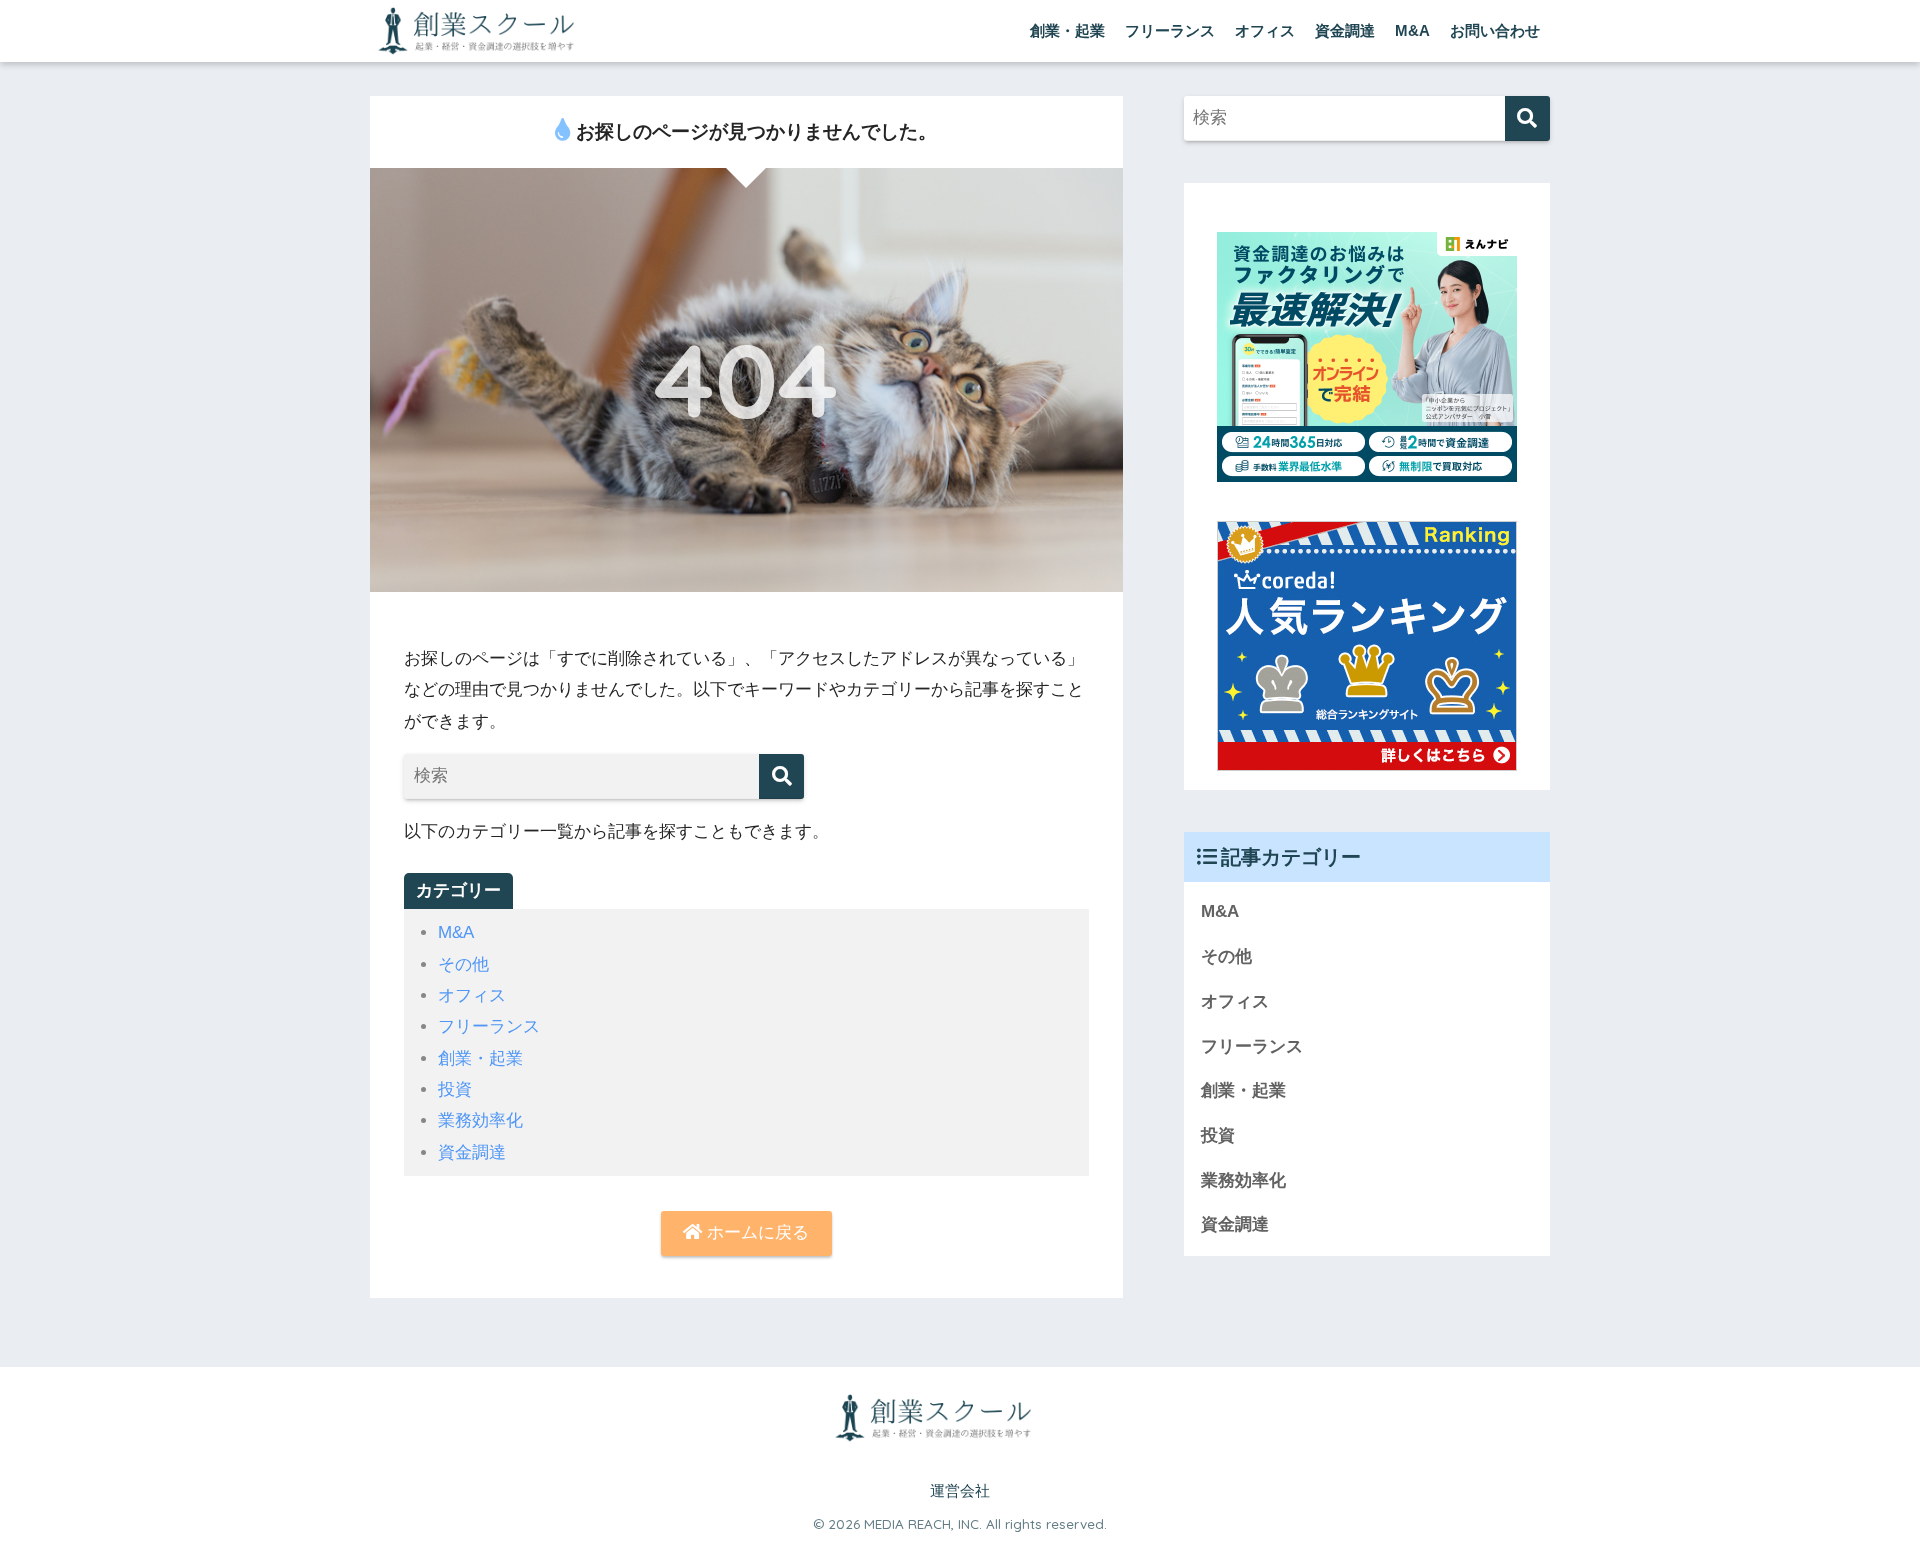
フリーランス (1170, 30)
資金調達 (1345, 30)
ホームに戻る (755, 1232)
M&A (1412, 30)
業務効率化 (480, 1120)
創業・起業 (1067, 30)
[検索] (781, 776)
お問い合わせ (1495, 30)
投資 (455, 1089)
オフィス (1265, 30)
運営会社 (960, 1491)
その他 (463, 964)
